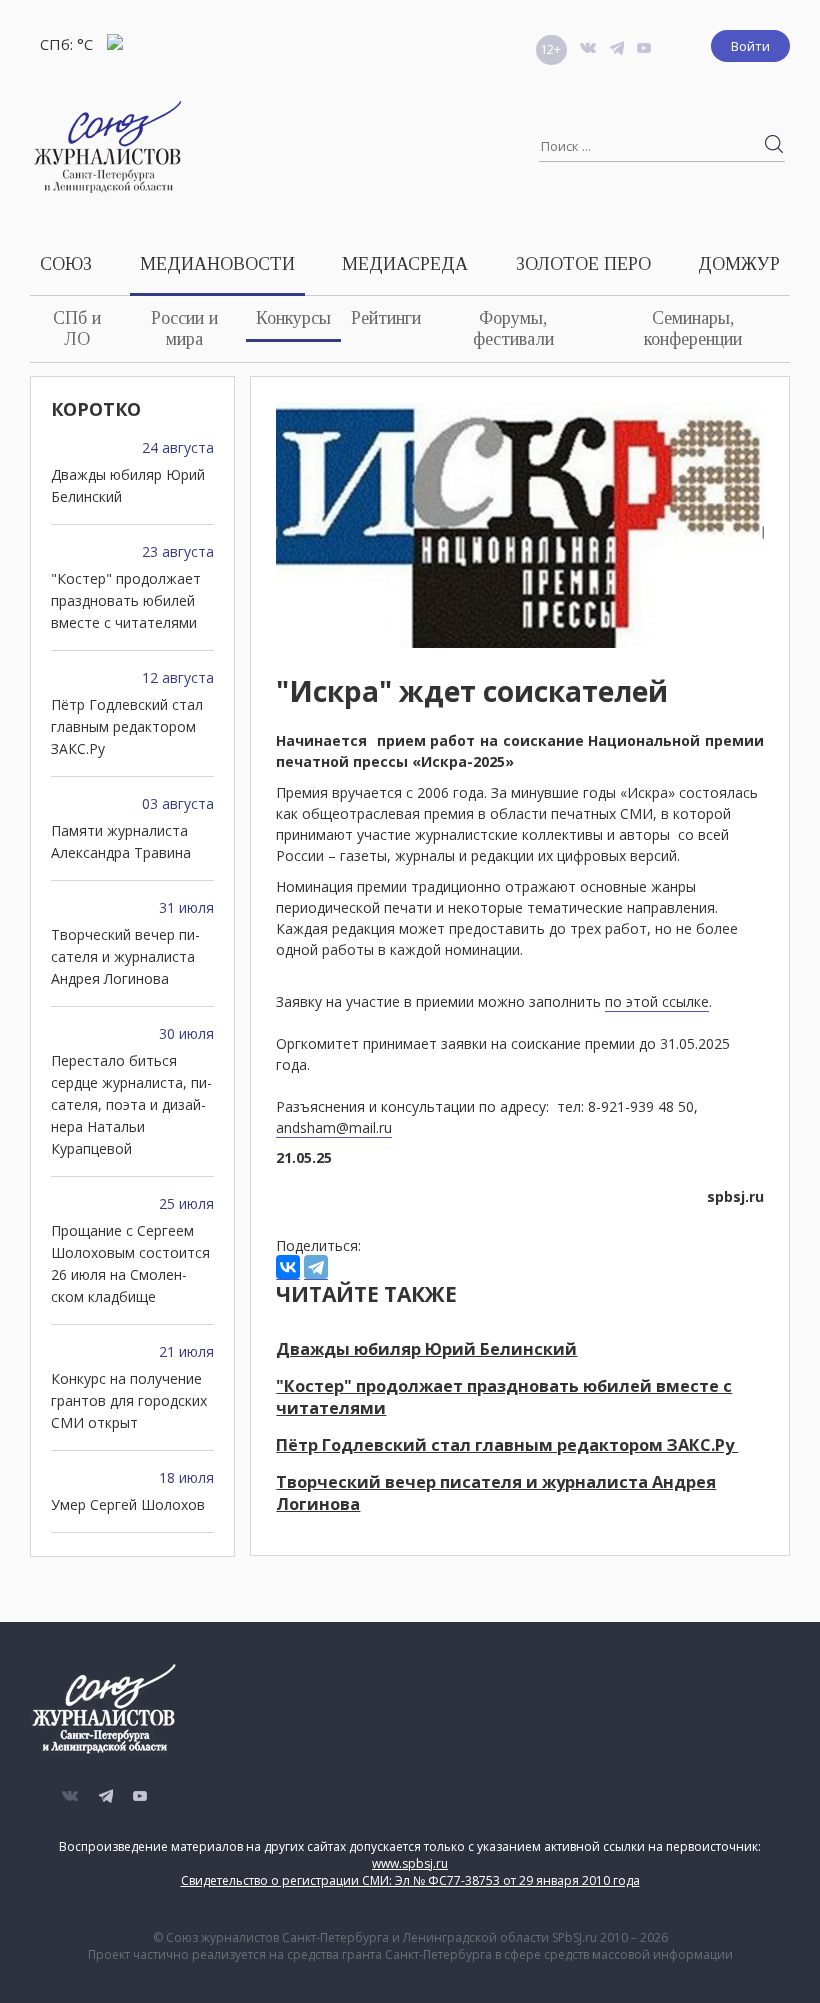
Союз (66, 264)
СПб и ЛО (77, 328)
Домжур (739, 264)
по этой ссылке (657, 1001)
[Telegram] (316, 1267)
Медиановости (217, 264)
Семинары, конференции (693, 328)
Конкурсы (293, 318)
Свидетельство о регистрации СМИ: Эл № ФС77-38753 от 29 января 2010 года (410, 1880)
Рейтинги (386, 318)
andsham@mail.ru (334, 1127)
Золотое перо (583, 264)
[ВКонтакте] (288, 1267)
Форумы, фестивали (513, 328)
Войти (750, 46)
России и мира (184, 328)
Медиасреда (405, 264)
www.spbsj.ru (410, 1863)
